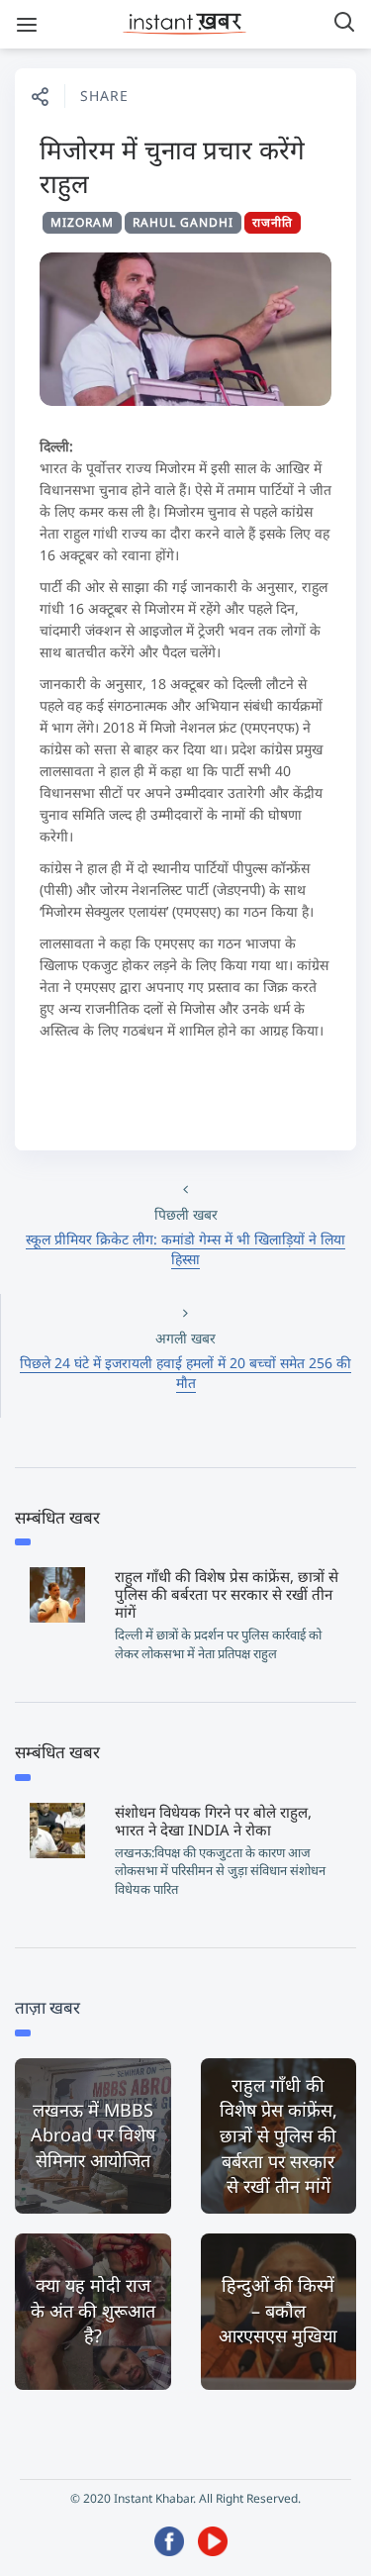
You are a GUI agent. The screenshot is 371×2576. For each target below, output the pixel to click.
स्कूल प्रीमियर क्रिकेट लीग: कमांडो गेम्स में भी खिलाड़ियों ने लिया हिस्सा (185, 1249)
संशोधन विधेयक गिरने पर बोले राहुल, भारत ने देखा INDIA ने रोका (213, 1821)
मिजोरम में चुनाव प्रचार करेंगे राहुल (172, 166)
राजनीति (273, 222)
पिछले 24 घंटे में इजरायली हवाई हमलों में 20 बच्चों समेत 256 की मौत (185, 1373)
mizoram (82, 222)
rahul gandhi (183, 222)
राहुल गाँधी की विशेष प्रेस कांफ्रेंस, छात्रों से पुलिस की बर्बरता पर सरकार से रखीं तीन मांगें (227, 1594)
